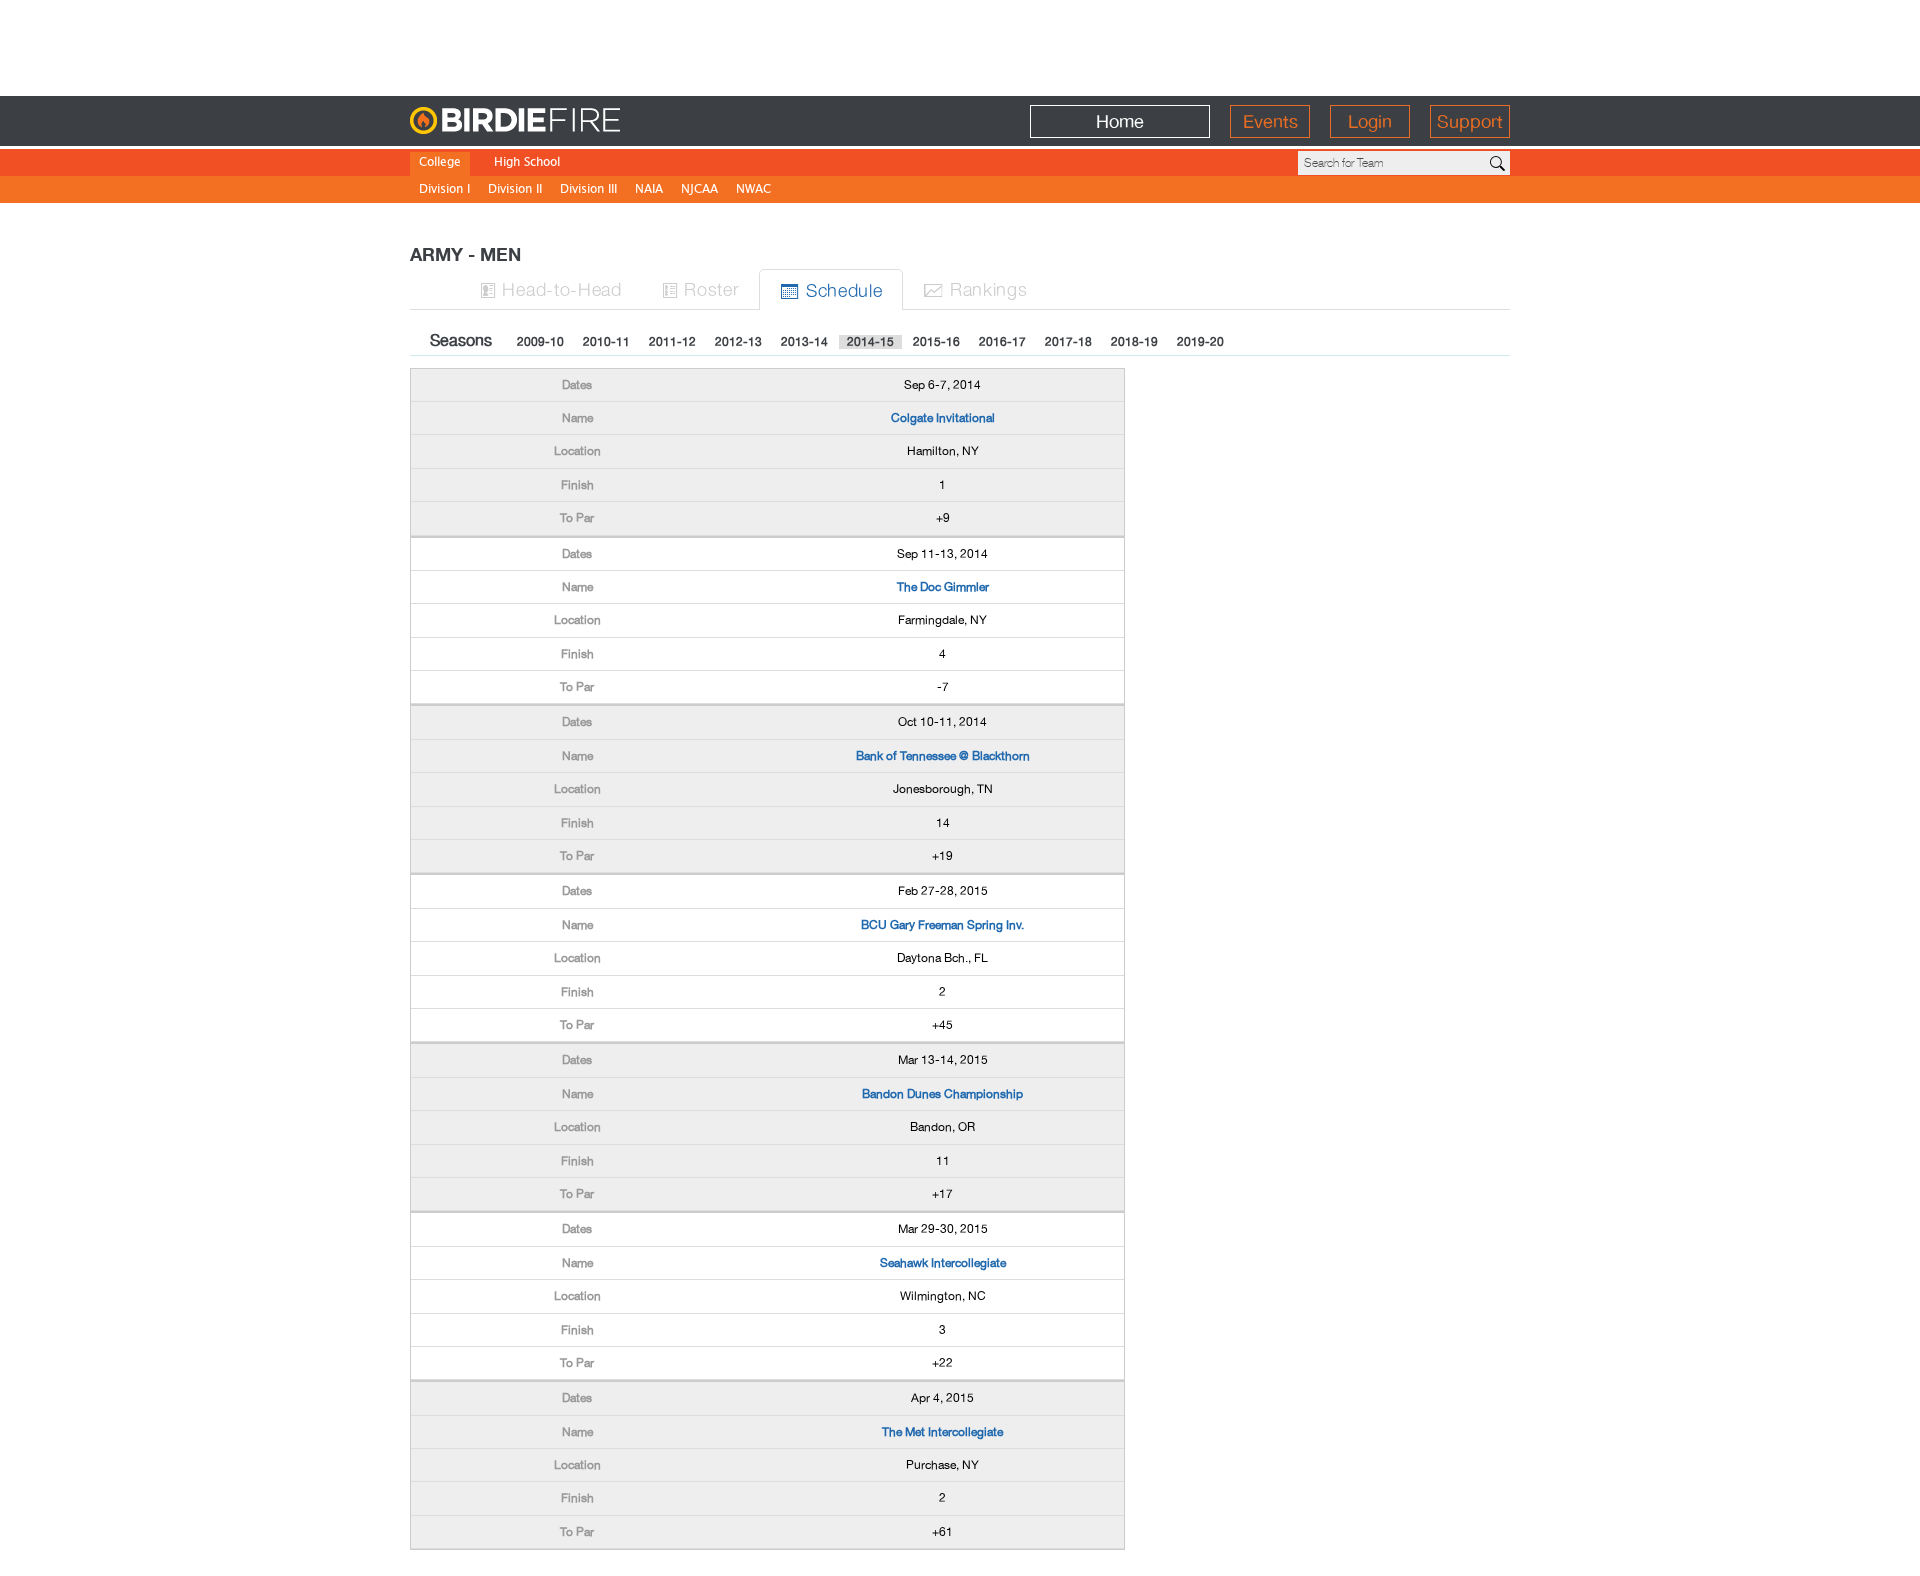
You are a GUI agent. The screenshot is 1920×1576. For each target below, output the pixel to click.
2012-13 (738, 342)
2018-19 (1134, 342)
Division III (588, 190)
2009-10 (540, 342)
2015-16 (936, 342)
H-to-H (551, 288)
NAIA (649, 190)
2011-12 (672, 342)
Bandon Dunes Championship (942, 1094)
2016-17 (1002, 342)
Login (1370, 121)
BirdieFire (555, 121)
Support (1470, 121)
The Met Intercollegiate (942, 1432)
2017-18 (1068, 342)
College (440, 163)
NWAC (753, 190)
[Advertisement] (960, 45)
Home (1120, 121)
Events (1270, 121)
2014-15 (870, 342)
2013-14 (804, 342)
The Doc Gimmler (943, 587)
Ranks (975, 288)
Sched (831, 289)
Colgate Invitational (943, 418)
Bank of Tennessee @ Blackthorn (943, 756)
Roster (701, 288)
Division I (444, 190)
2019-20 (1200, 342)
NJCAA (699, 190)
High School (527, 163)
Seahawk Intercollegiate (943, 1263)
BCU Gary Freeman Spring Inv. (942, 925)
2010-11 (606, 342)
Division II (515, 190)
